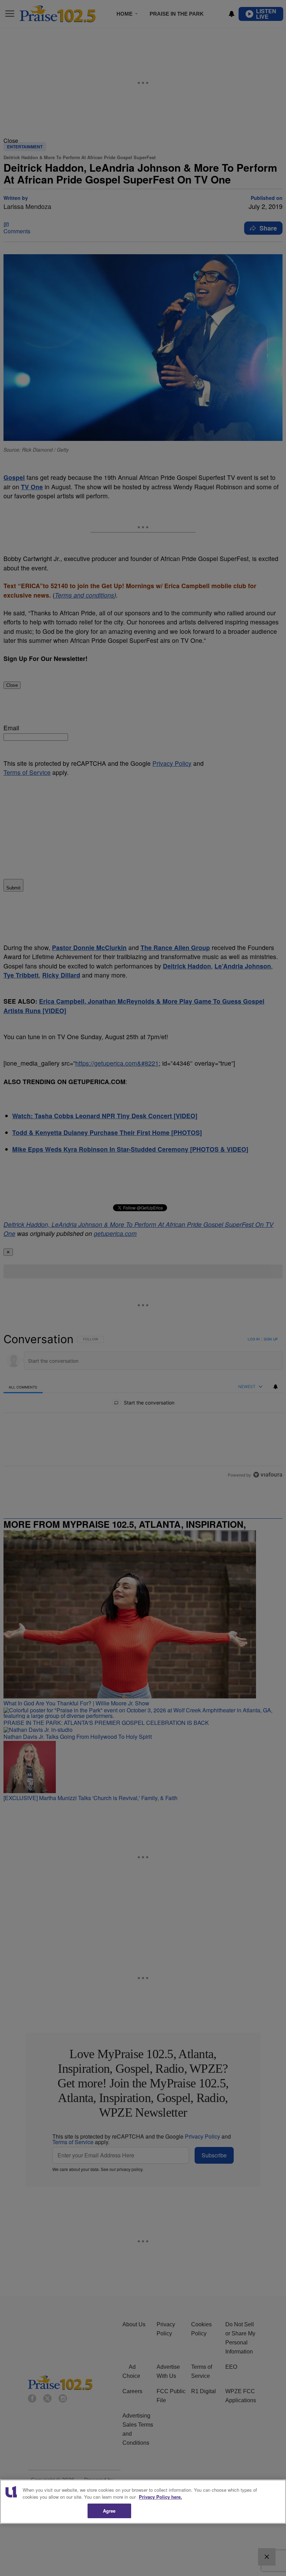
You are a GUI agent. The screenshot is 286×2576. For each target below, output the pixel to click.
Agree (109, 2511)
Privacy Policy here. (160, 2497)
